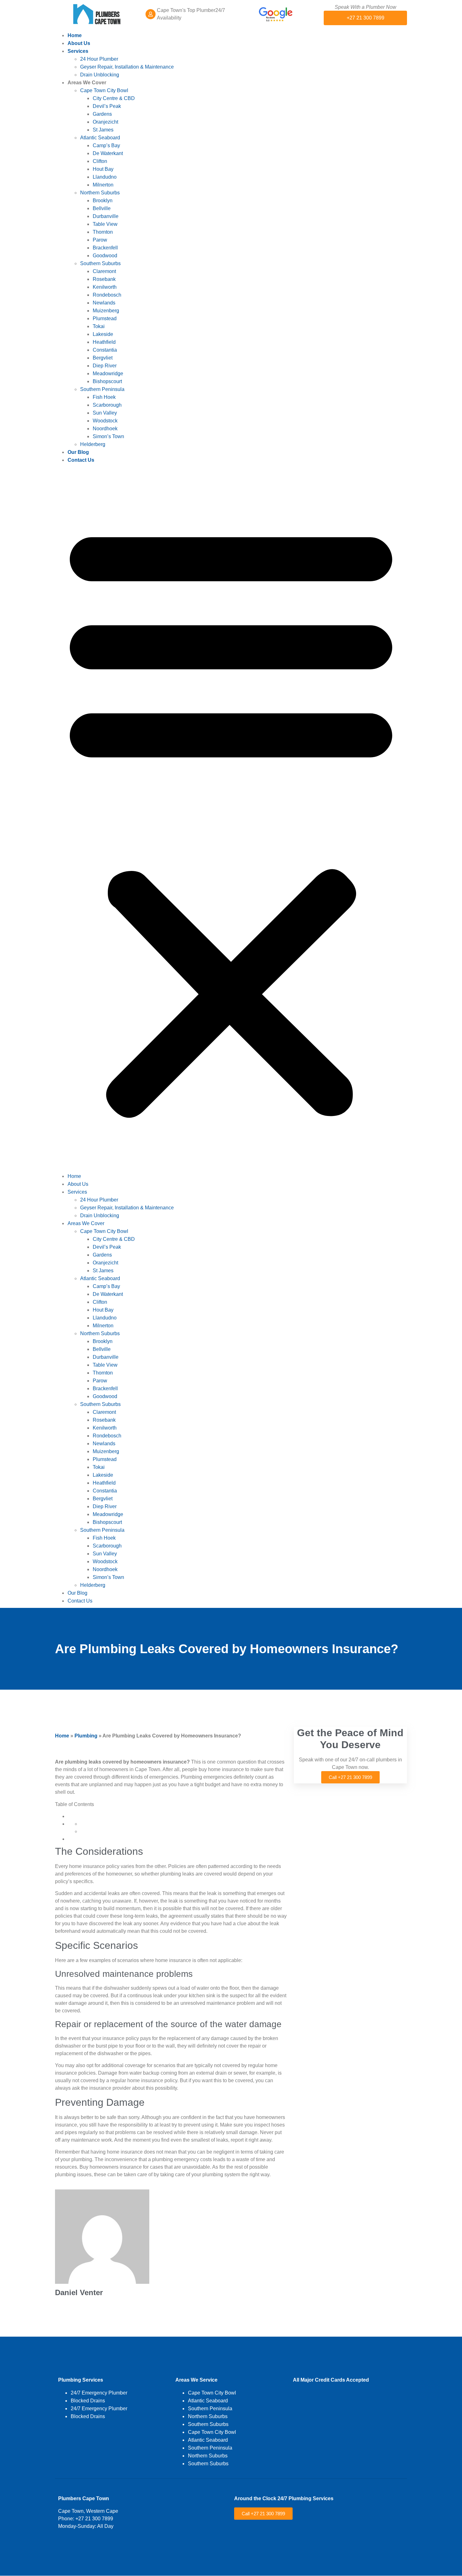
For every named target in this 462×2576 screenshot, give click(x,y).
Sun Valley (105, 413)
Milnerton (103, 185)
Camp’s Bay (106, 145)
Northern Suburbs (100, 193)
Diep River (105, 366)
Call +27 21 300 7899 (350, 1777)
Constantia (105, 350)
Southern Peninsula (102, 389)
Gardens (102, 114)
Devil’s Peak (107, 106)
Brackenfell (105, 248)
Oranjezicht (105, 122)
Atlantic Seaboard (100, 138)
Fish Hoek (104, 397)
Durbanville (106, 216)
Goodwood (105, 256)
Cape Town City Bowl (104, 90)
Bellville (102, 208)
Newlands (104, 303)
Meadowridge (108, 374)
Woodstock (105, 421)
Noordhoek (105, 429)
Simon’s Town (108, 436)
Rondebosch (107, 295)
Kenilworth (105, 287)
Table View (105, 224)
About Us (79, 43)
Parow (100, 240)
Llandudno (105, 177)
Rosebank (104, 279)
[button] (231, 818)
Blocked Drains (88, 2401)
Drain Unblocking (100, 75)
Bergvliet (103, 358)
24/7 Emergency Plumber (99, 2393)
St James (103, 130)
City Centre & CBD (114, 98)
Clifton (100, 161)
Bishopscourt (107, 381)
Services (78, 51)
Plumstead (105, 318)
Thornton (103, 232)
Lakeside (103, 334)
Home (75, 35)
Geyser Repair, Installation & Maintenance (127, 67)
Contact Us (81, 460)
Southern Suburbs (100, 263)
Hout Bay (103, 169)
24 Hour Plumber (99, 59)
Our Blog (78, 452)
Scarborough (107, 405)
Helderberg (93, 444)
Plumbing (86, 1736)
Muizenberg (106, 311)
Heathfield (104, 342)
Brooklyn (103, 201)
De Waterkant (108, 153)
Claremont (104, 271)
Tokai (99, 326)
